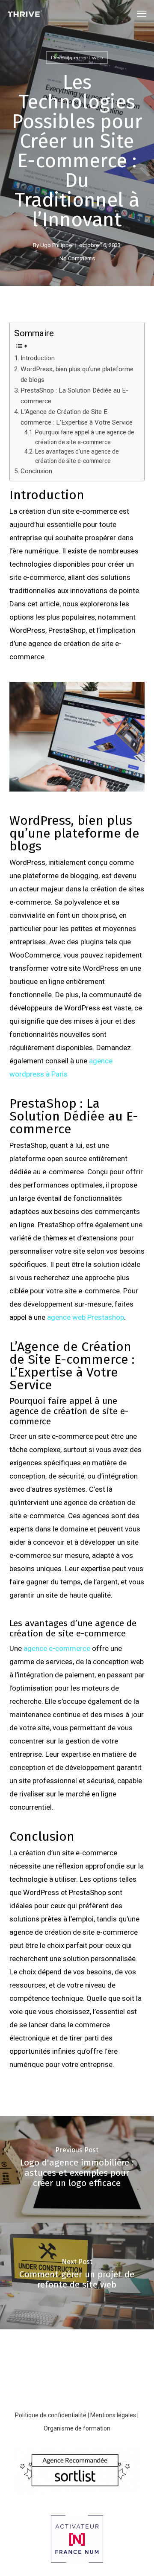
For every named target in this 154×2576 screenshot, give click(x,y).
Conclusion (36, 471)
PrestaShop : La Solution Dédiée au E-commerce (74, 396)
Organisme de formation (77, 2428)
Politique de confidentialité (51, 2415)
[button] (142, 14)
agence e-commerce (57, 1648)
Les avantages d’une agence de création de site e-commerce (77, 456)
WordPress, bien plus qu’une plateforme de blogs (77, 374)
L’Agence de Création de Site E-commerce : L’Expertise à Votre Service (77, 417)
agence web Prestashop (86, 1317)
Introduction (38, 358)
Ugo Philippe (56, 245)
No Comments (77, 258)
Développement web (77, 57)
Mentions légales (113, 2415)
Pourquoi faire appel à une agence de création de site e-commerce (85, 437)
